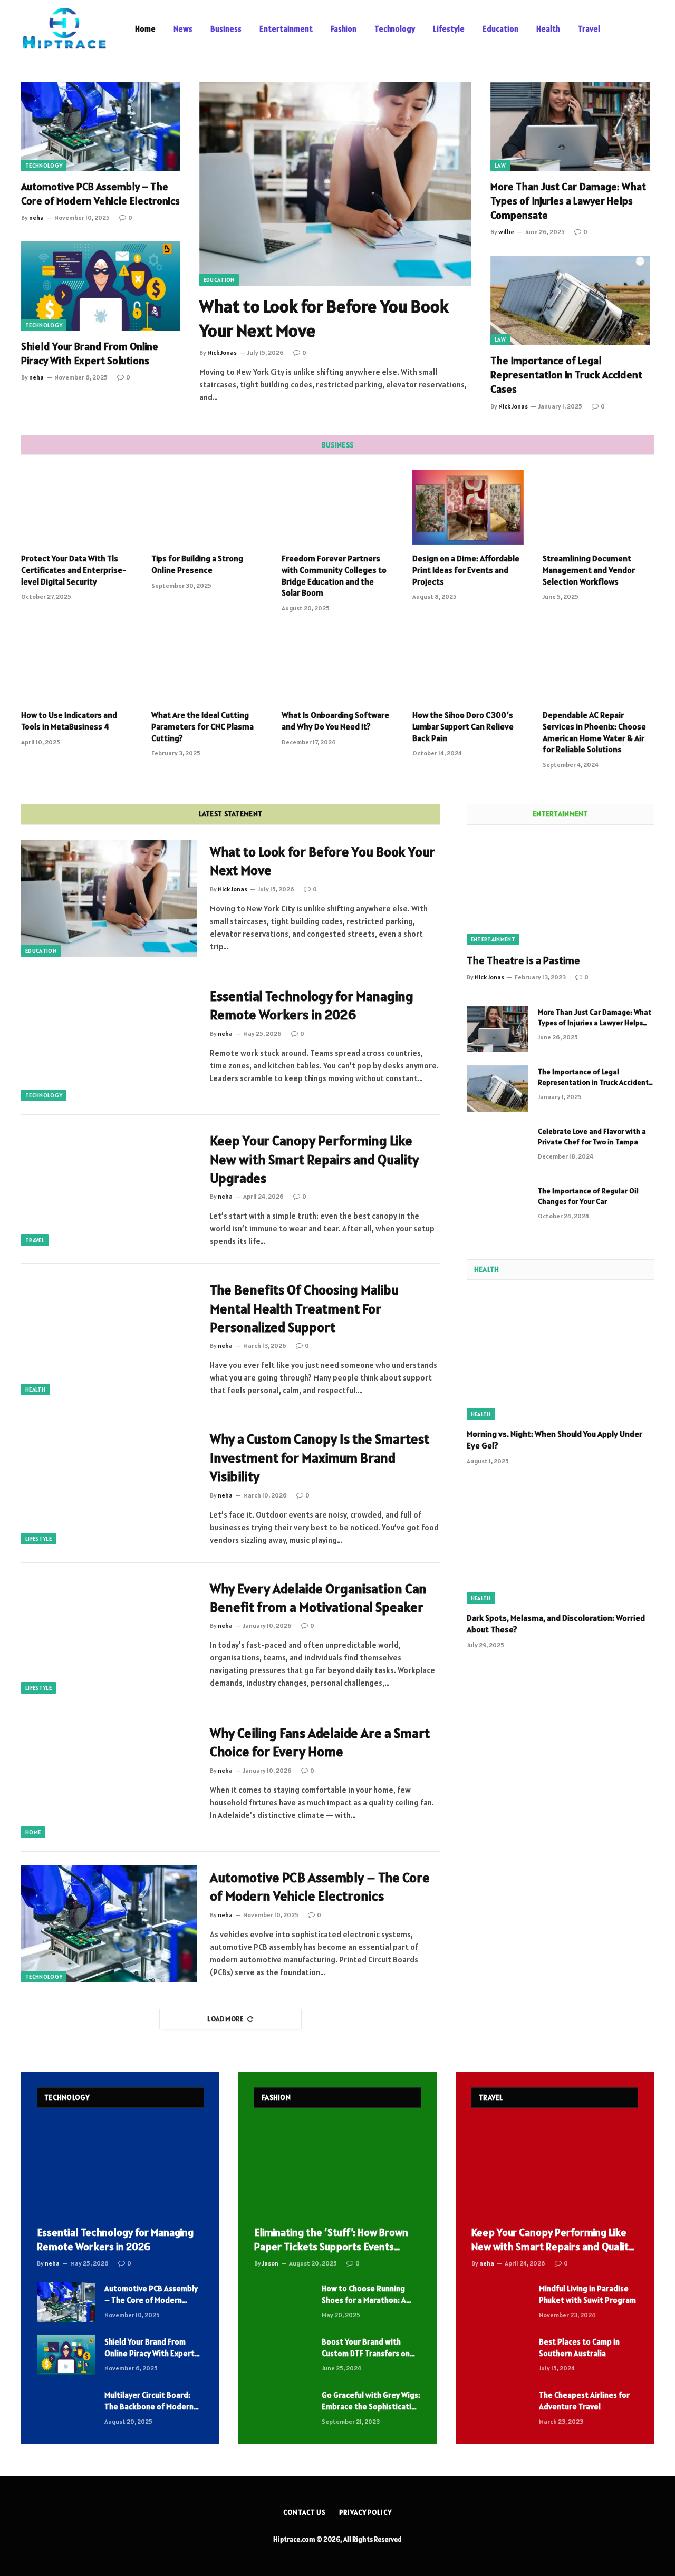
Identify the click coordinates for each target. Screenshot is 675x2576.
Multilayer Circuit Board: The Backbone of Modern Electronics (149, 2401)
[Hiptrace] (64, 29)
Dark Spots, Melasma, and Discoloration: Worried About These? (556, 1624)
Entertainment (286, 29)
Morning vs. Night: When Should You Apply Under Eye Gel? (555, 1440)
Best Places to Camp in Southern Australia (579, 2347)
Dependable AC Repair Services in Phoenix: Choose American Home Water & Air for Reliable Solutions (594, 732)
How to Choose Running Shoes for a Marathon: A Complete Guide (364, 2295)
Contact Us (305, 2512)
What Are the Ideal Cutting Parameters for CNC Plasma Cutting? (202, 726)
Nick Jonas (222, 352)
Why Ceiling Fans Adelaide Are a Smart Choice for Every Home (320, 1742)
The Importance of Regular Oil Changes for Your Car (588, 1196)
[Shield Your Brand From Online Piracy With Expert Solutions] (101, 286)
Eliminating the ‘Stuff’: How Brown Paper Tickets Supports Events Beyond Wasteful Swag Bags (331, 2240)
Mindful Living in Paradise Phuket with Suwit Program (587, 2294)
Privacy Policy (365, 2512)
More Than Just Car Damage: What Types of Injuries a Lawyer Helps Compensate (568, 201)
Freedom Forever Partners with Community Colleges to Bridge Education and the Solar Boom (334, 575)
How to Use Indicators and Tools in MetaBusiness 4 (69, 721)
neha (36, 217)
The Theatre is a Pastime (523, 960)
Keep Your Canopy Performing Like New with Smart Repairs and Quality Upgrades (314, 1159)
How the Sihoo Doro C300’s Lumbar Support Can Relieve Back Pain (463, 726)
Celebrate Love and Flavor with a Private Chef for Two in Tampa (592, 1136)
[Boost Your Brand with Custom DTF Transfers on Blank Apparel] (283, 2355)
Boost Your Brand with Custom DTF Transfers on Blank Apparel (366, 2348)
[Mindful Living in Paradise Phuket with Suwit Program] (500, 2302)
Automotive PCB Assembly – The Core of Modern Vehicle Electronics (100, 194)
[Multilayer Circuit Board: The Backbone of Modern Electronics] (66, 2408)
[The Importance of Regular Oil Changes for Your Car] (498, 1208)
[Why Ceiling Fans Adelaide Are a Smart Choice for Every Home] (109, 1780)
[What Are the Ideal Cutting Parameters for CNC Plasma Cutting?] (207, 664)
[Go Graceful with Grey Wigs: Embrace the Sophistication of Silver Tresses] (283, 2408)
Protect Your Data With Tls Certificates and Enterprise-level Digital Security (74, 570)
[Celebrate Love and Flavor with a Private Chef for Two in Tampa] (498, 1148)
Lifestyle (449, 29)
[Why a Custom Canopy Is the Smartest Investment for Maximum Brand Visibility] (109, 1485)
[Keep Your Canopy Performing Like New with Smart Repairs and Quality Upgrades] (109, 1187)
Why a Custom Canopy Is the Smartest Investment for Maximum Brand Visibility (320, 1457)
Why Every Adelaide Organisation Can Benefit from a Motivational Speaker (318, 1598)
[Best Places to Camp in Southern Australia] (500, 2355)
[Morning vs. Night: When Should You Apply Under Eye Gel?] (560, 1358)
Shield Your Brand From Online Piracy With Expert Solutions (90, 353)
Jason (270, 2263)
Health (548, 29)
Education (500, 29)
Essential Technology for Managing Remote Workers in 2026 (312, 1005)
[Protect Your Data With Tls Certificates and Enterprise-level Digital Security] (77, 507)
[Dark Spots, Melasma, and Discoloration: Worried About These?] (560, 1542)
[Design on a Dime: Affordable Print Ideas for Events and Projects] (468, 507)
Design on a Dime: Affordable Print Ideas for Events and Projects (466, 570)
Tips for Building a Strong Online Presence (197, 564)
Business (226, 29)
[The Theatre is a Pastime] (560, 892)
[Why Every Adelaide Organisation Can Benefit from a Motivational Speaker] (109, 1635)
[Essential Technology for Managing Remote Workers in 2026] (109, 1043)
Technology (395, 29)
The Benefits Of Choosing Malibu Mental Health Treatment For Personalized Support (304, 1308)
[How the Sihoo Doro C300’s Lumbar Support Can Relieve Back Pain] (468, 664)
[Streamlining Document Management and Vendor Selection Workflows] (598, 507)
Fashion (344, 29)
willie (506, 232)
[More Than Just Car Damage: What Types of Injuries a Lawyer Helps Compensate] (570, 127)
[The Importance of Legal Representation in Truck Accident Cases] (570, 300)
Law (500, 166)
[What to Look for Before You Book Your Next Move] (335, 184)
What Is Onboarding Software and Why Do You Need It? (335, 721)
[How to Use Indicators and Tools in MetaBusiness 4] (77, 664)
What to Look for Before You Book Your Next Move (324, 318)
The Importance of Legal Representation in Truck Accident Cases (566, 375)
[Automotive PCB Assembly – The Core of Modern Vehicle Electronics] (101, 127)
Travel (589, 29)
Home (145, 29)
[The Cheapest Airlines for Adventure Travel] (500, 2408)
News (183, 29)
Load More (225, 2019)
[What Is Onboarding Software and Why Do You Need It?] (337, 664)
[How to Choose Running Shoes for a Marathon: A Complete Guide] (283, 2302)
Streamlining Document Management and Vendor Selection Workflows (589, 570)
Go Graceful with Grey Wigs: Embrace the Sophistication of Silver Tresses (371, 2401)
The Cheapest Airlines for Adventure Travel (584, 2400)
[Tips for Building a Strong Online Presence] (207, 507)
